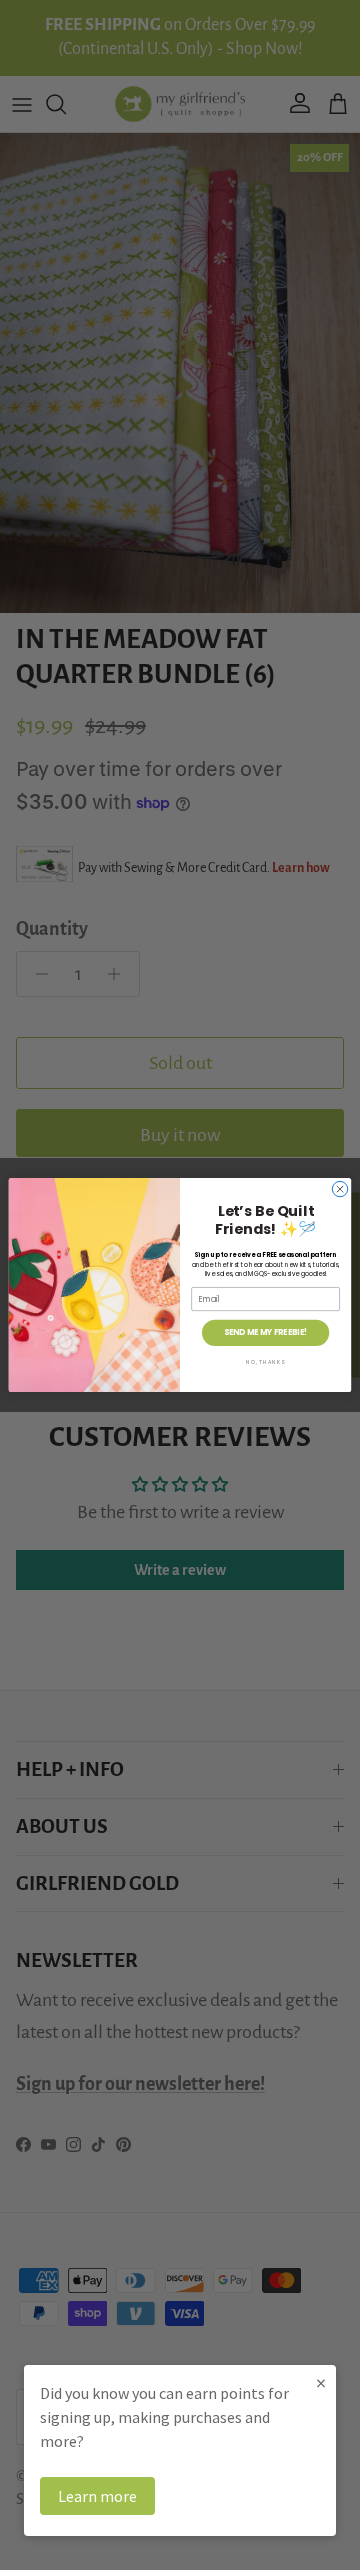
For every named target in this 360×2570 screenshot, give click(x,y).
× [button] (321, 2382)
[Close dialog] (339, 1188)
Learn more (97, 2496)
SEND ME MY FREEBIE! (265, 1332)
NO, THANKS (265, 1361)
